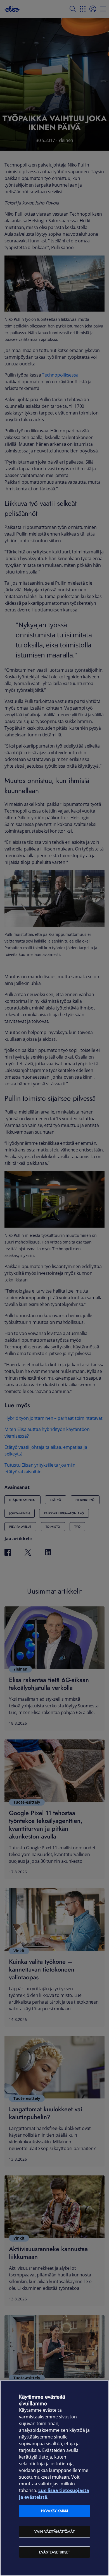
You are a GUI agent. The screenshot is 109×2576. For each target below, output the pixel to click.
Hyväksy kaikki (54, 2511)
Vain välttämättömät (54, 2532)
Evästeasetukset (54, 2552)
